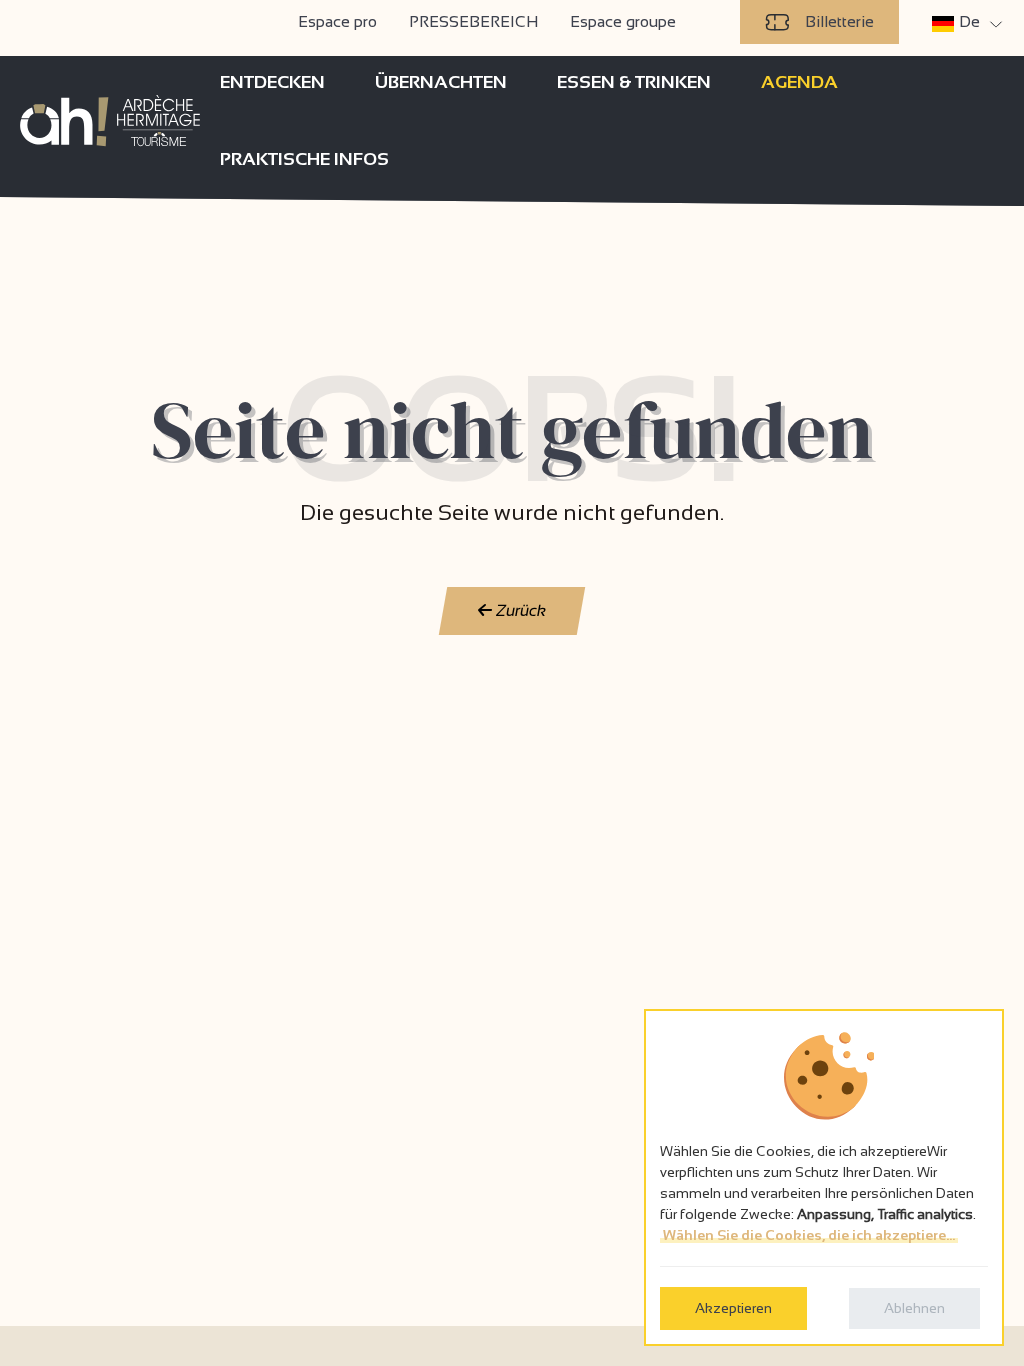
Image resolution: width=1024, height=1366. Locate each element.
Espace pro (337, 21)
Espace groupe (623, 21)
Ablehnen (914, 1308)
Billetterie (839, 21)
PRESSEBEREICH (473, 21)
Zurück (519, 610)
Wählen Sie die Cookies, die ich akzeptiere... (809, 1235)
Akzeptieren (733, 1308)
